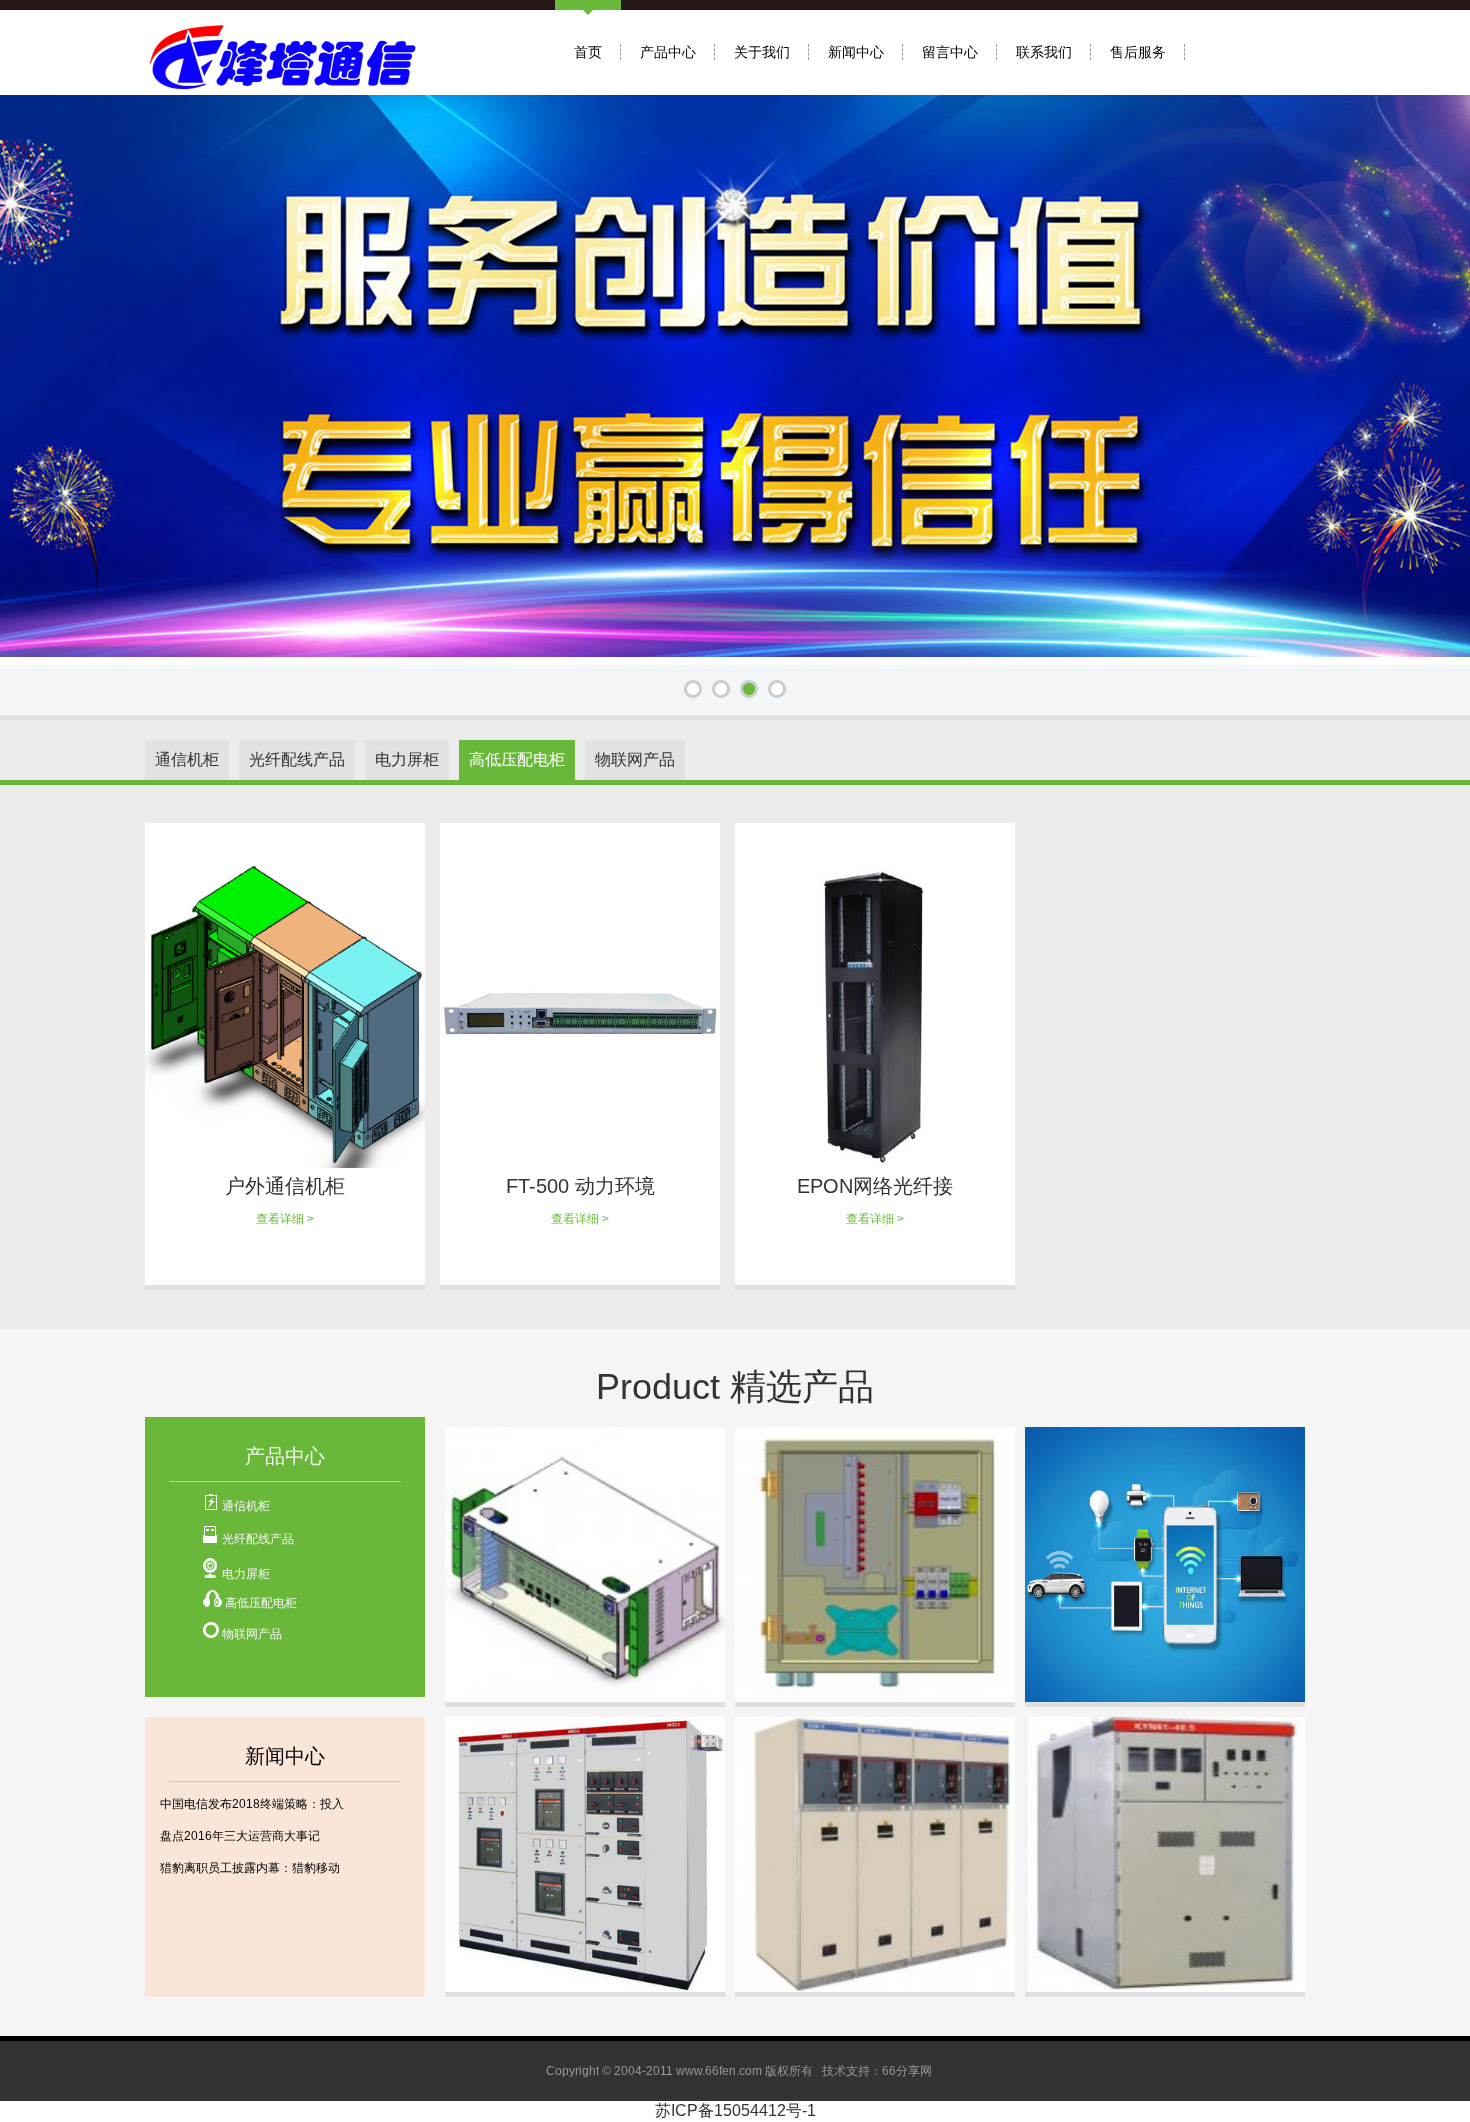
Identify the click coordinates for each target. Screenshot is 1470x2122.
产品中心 (668, 52)
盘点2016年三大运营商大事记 (240, 1836)
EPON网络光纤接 (875, 1186)
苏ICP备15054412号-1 (735, 2110)
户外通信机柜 (285, 1186)
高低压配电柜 (261, 1603)
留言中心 (950, 52)
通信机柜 (246, 1506)
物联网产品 (252, 1634)
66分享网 (907, 2071)
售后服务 (1138, 52)
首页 (588, 52)
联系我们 (1044, 52)
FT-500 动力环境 (580, 1186)
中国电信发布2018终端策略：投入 (252, 1804)
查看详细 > (285, 1219)
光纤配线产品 (258, 1539)
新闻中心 (856, 52)
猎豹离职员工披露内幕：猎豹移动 (250, 1868)
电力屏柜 (246, 1574)
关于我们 (762, 52)
